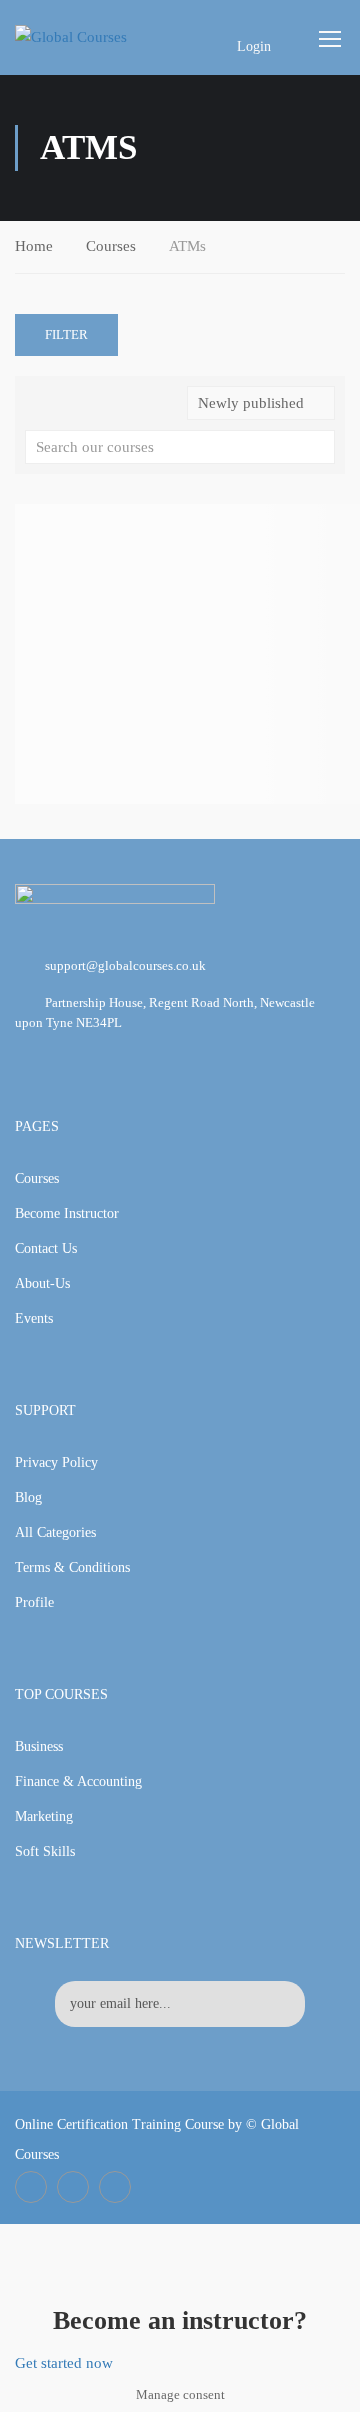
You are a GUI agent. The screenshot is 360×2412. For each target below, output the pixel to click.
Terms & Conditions (72, 1567)
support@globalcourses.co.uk (125, 965)
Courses (111, 246)
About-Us (42, 1283)
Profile (34, 1602)
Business (39, 1746)
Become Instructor (67, 1213)
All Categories (55, 1532)
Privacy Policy (56, 1462)
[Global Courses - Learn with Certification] (91, 37)
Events (34, 1318)
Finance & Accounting (78, 1781)
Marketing (44, 1816)
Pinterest (115, 2187)
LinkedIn (73, 2187)
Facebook (31, 2187)
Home (34, 246)
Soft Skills (45, 1851)
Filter (66, 334)
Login (254, 46)
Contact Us (46, 1248)
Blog (28, 1497)
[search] (320, 447)
